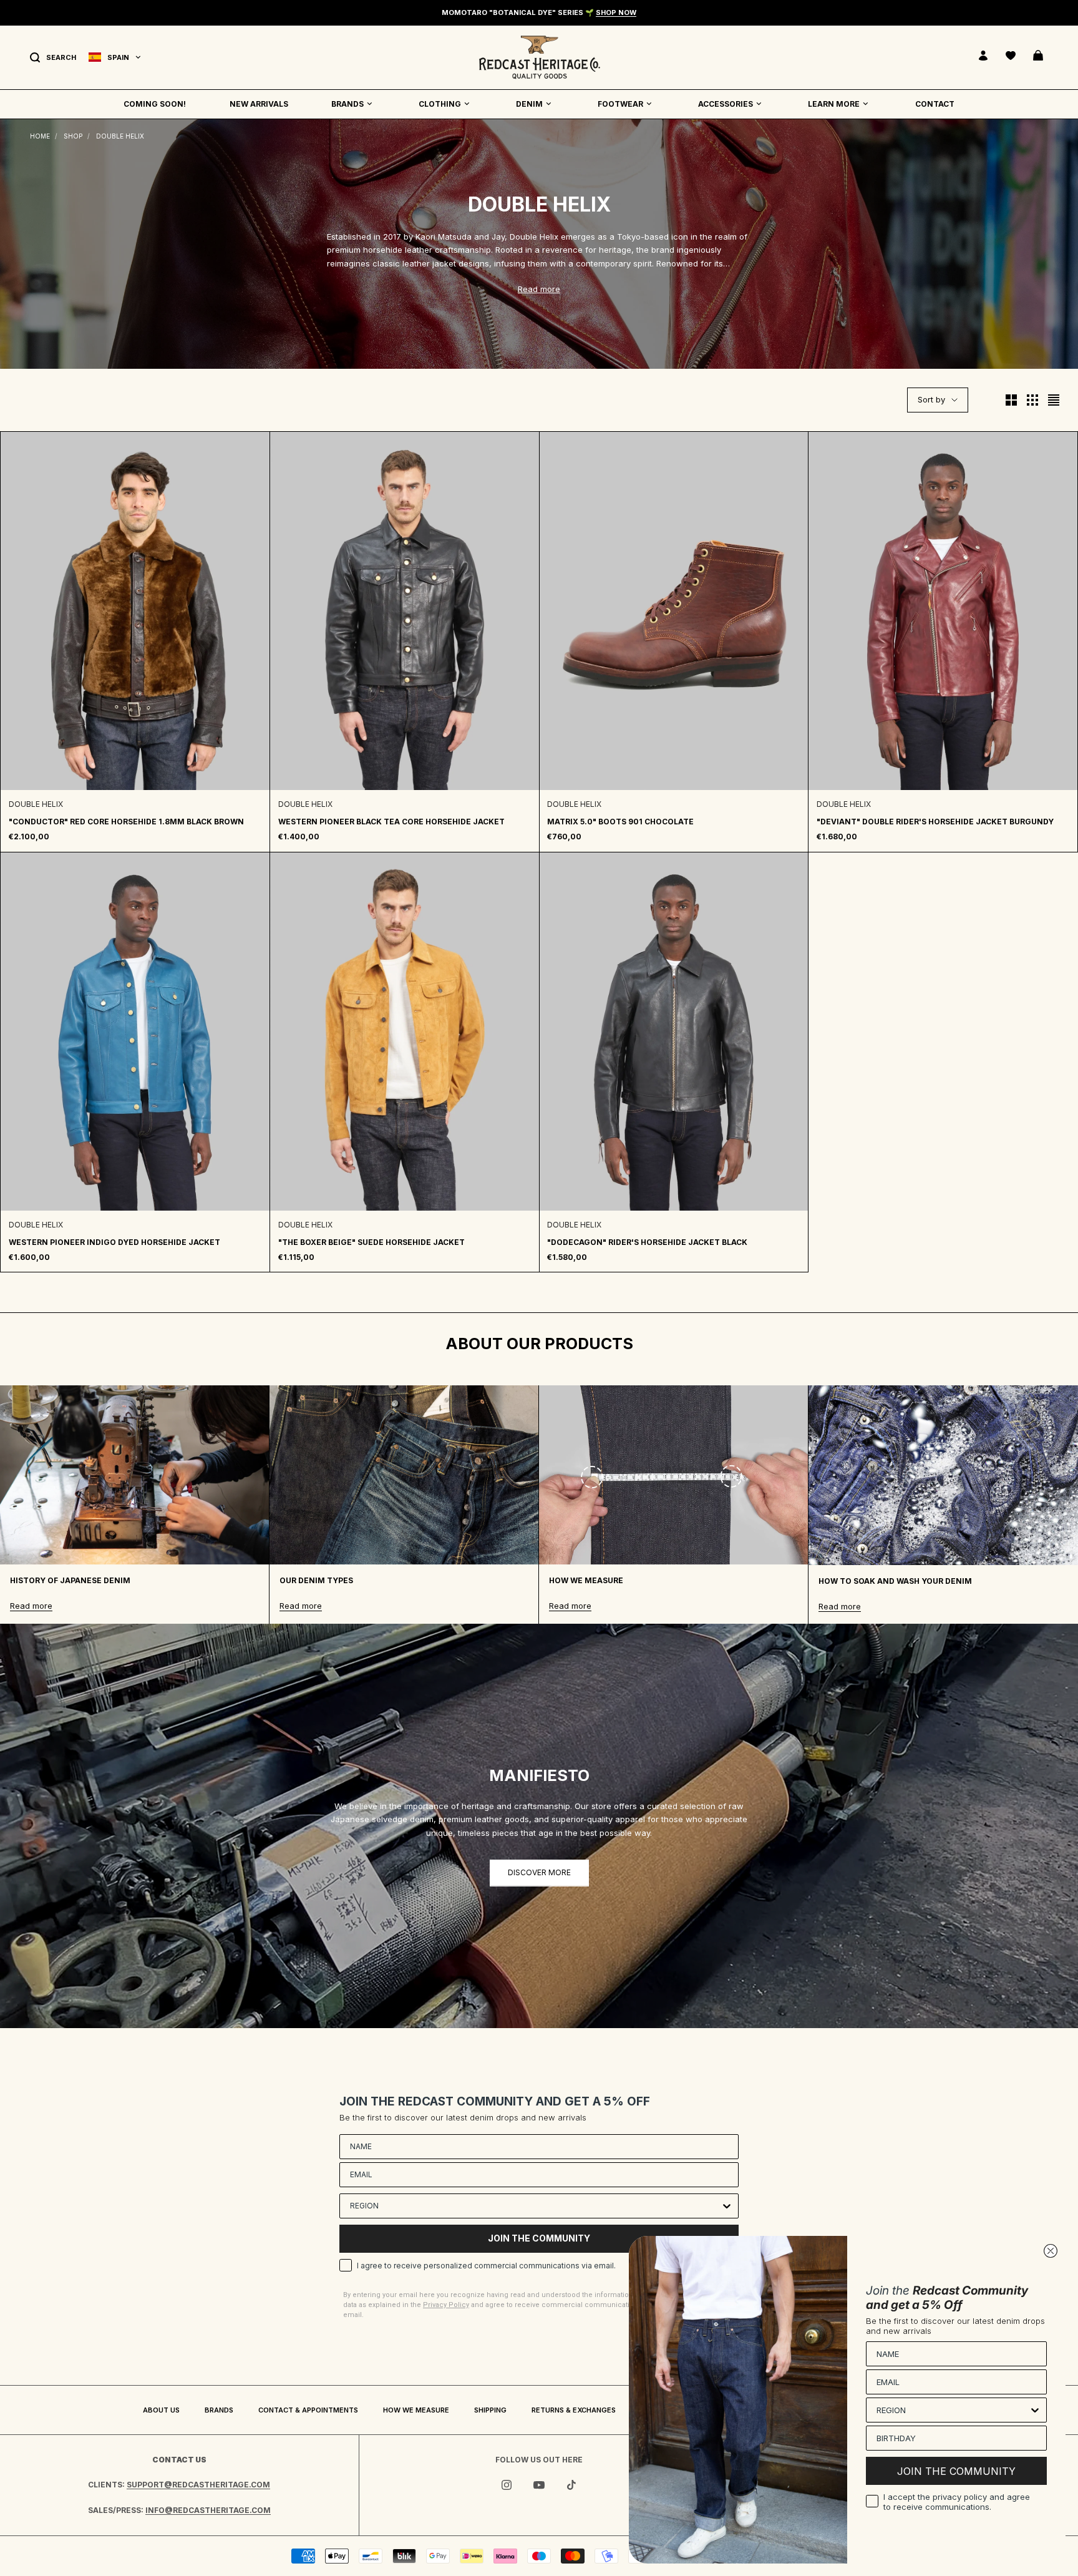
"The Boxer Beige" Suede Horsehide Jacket (371, 1242)
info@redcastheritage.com (208, 2510)
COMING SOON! (155, 104)
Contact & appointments (308, 2410)
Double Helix (120, 136)
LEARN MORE (834, 104)
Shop (73, 136)
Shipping (490, 2410)
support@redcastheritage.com (198, 2485)
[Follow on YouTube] (539, 2485)
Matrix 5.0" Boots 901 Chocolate (620, 822)
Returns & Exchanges (574, 2410)
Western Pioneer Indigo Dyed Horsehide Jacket (114, 1242)
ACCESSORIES (726, 104)
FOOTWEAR (620, 104)
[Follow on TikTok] (571, 2485)
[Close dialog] (1051, 2251)
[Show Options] (727, 2206)
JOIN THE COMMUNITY (539, 2238)
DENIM (529, 104)
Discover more (539, 1872)
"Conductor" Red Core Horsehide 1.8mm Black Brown (126, 822)
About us (161, 2410)
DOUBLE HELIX (36, 804)
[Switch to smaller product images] (1032, 400)
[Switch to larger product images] (1011, 400)
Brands (219, 2410)
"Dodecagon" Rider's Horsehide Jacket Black (647, 1242)
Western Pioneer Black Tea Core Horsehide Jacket (391, 822)
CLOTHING (440, 104)
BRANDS (347, 104)
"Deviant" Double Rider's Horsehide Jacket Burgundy (935, 822)
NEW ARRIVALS (259, 104)
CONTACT (935, 104)
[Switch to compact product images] (1054, 400)
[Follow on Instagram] (507, 2485)
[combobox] (535, 2206)
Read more (539, 289)
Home (40, 136)
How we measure (416, 2410)
